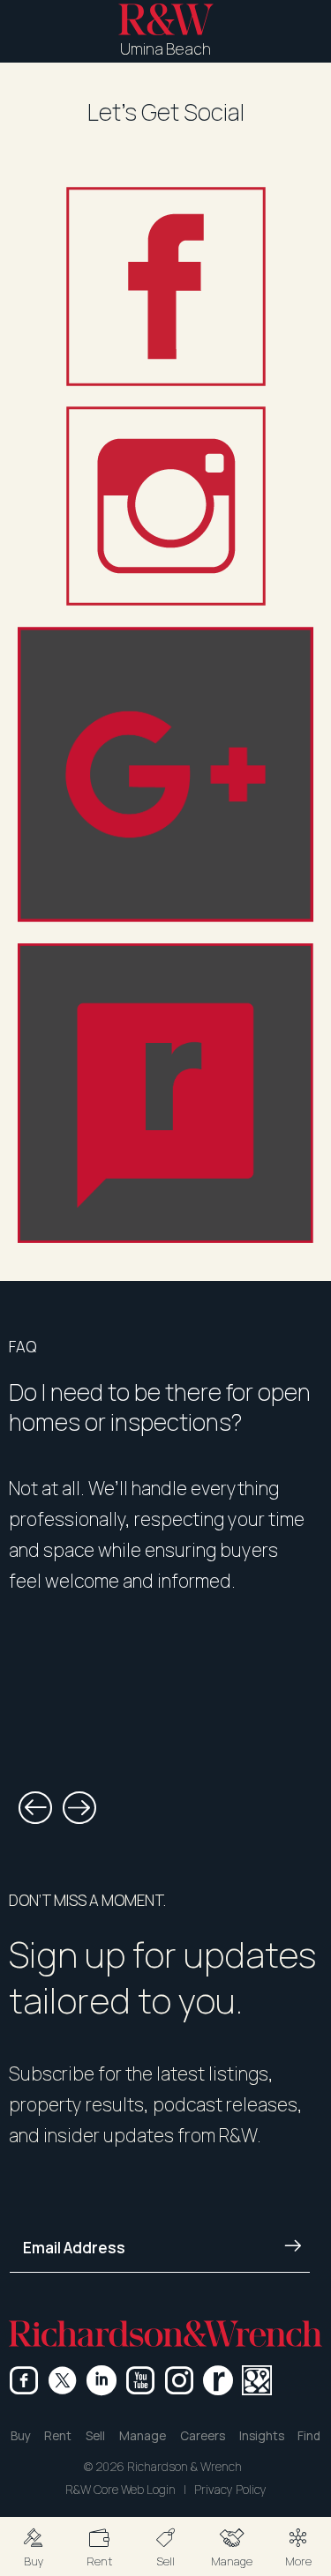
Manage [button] (143, 2436)
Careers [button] (203, 2436)
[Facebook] (24, 2380)
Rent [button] (58, 2436)
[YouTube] (140, 2380)
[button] (33, 2546)
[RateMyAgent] (218, 2380)
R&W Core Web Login (120, 2490)
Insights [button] (262, 2436)
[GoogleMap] (257, 2380)
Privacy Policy (230, 2490)
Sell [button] (95, 2436)
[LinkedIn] (102, 2380)
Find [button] (309, 2436)
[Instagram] (179, 2380)
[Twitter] (63, 2380)
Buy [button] (21, 2436)
